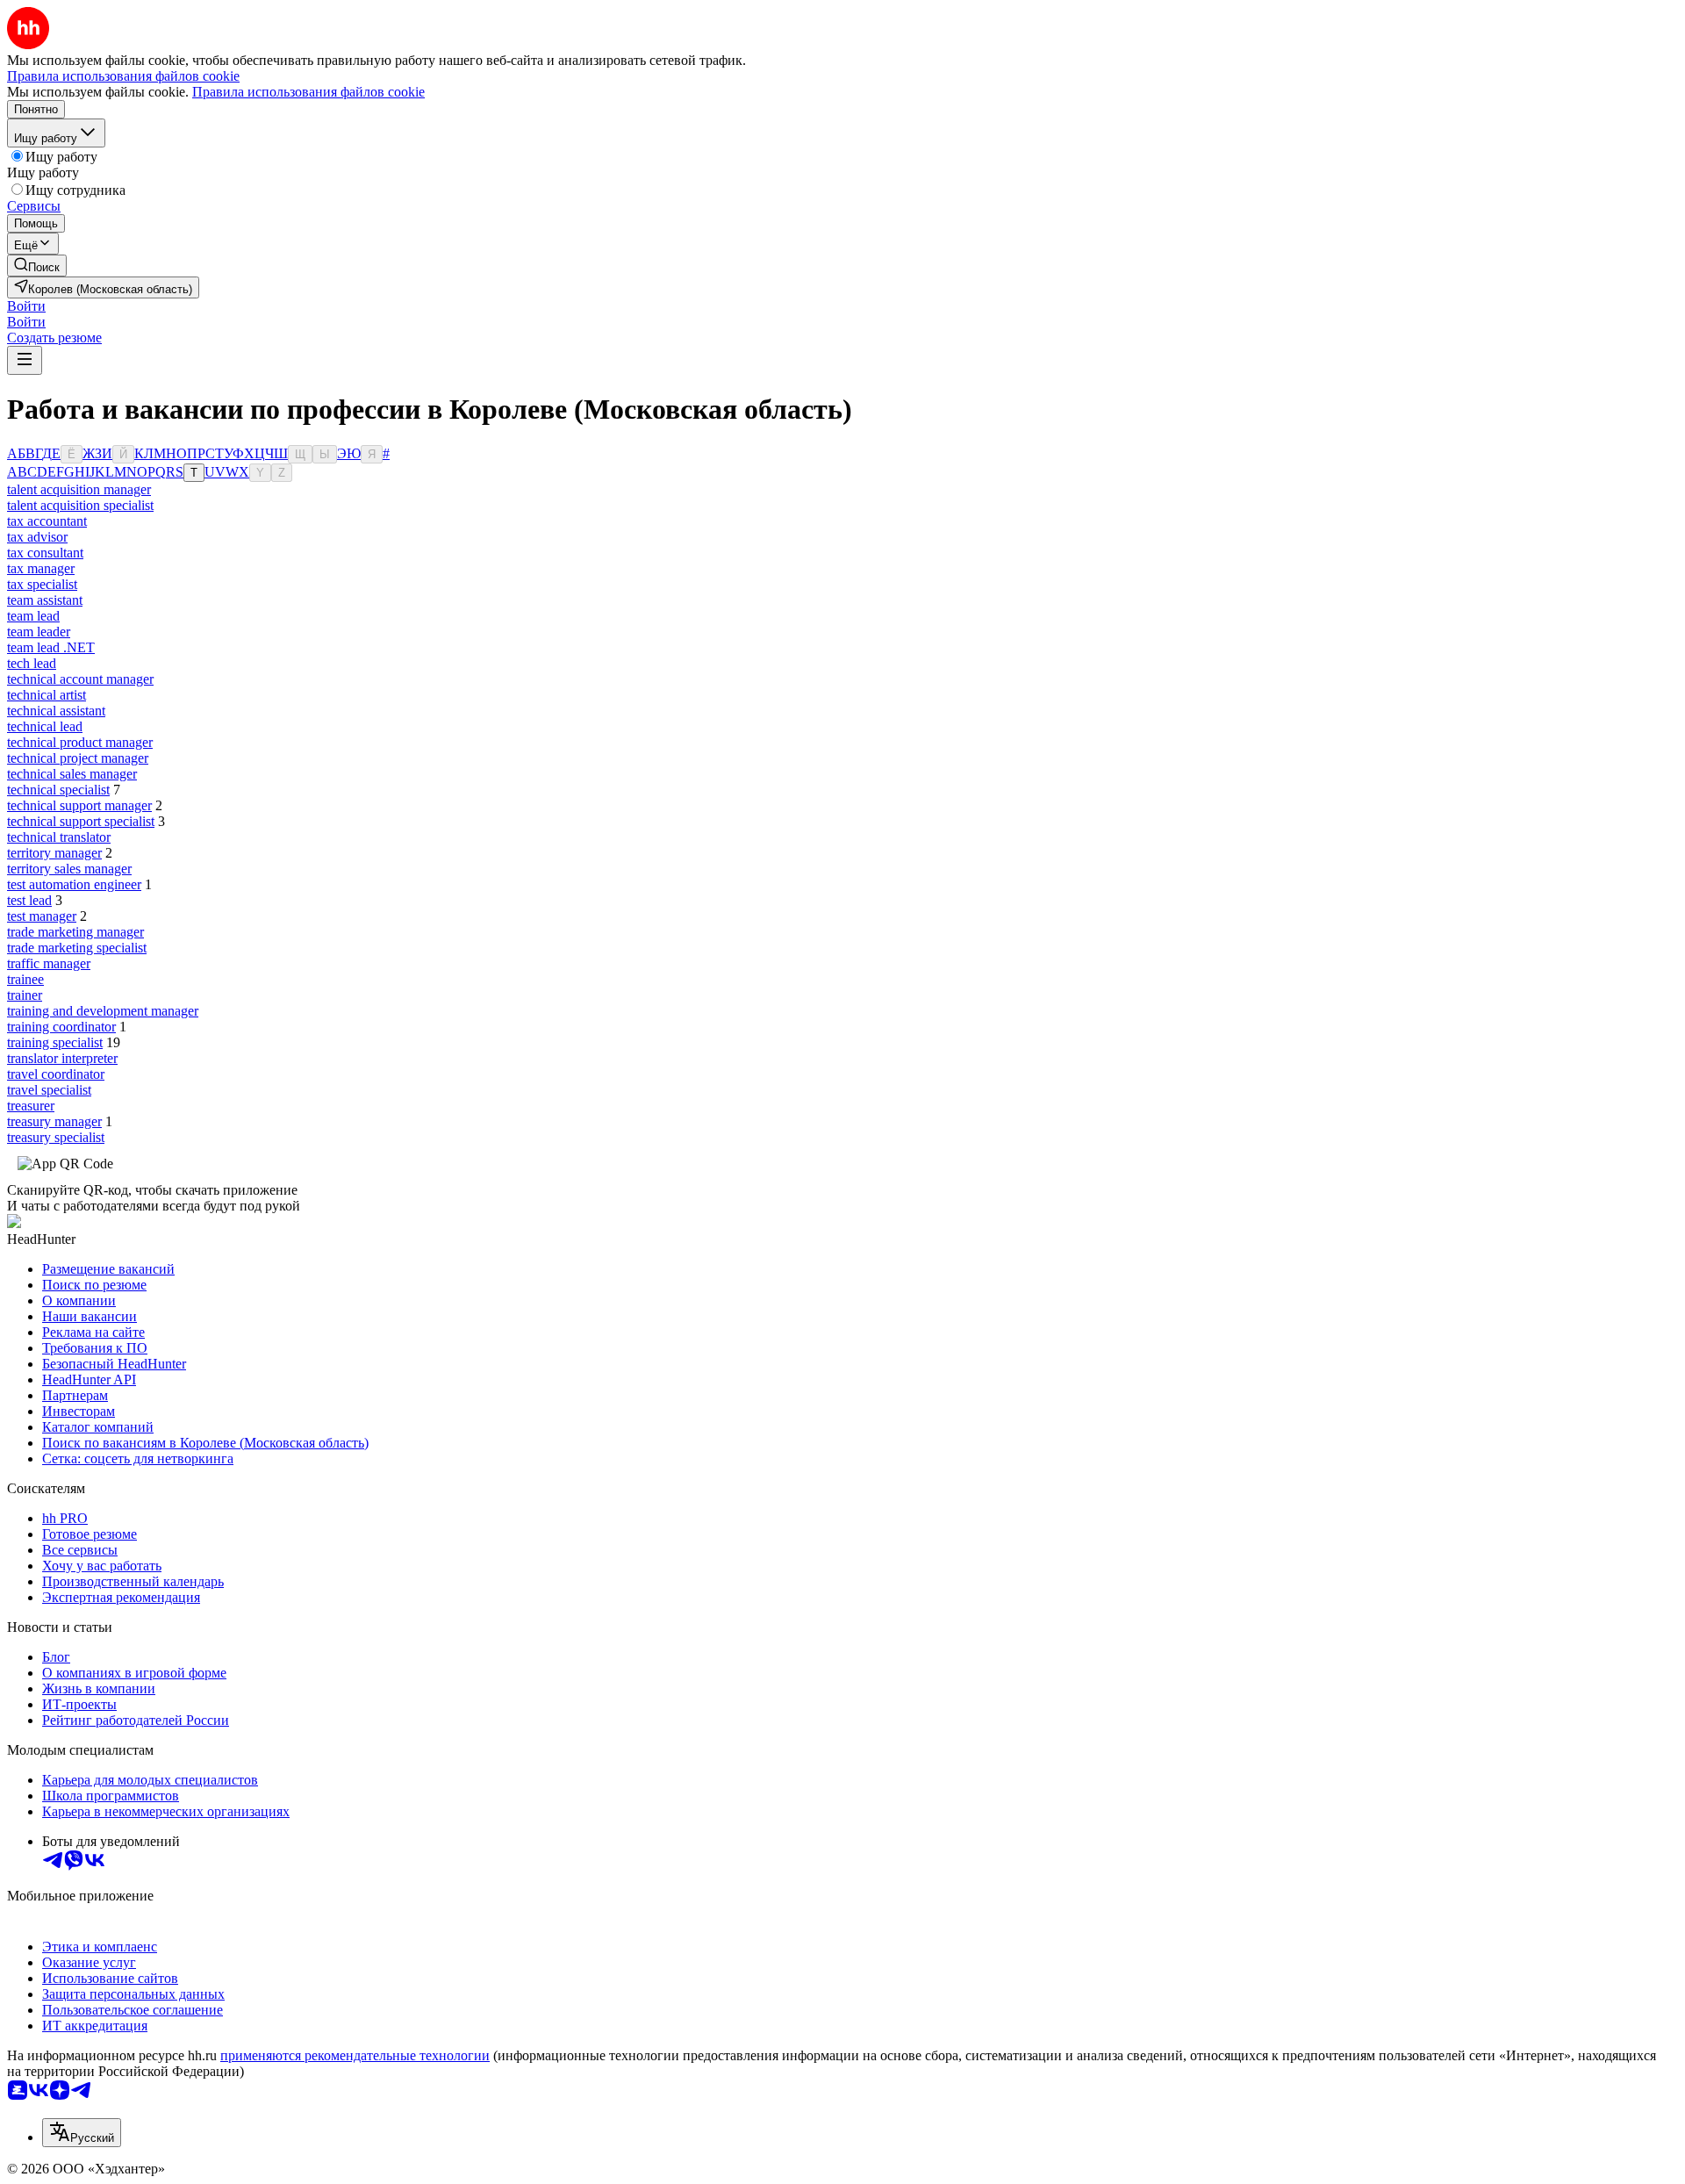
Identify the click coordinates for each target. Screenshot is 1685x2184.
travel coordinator (56, 1074)
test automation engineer (74, 884)
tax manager (41, 568)
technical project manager (78, 758)
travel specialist (49, 1090)
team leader (39, 632)
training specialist (55, 1042)
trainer (25, 995)
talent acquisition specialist (80, 505)
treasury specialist (56, 1137)
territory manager (54, 853)
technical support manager (79, 805)
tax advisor (37, 537)
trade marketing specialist (77, 948)
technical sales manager (72, 774)
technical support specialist (81, 821)
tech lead (32, 663)
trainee (25, 979)
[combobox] (82, 2133)
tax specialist (42, 584)
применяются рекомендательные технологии (355, 2055)
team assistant (45, 600)
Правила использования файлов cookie (308, 92)
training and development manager (103, 1011)
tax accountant (47, 521)
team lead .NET (51, 647)
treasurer (31, 1106)
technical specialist (58, 790)
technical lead (45, 726)
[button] (26, 306)
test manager (42, 916)
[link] (37, 266)
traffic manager (49, 963)
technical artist (47, 695)
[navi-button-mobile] (25, 360)
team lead (33, 616)
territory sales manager (69, 869)
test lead (29, 900)
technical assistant (56, 711)
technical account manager (80, 679)
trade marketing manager (75, 932)
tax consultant (45, 553)
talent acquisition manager (79, 489)
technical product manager (80, 742)
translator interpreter (62, 1058)
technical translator (59, 837)
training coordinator (61, 1027)
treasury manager (54, 1121)
